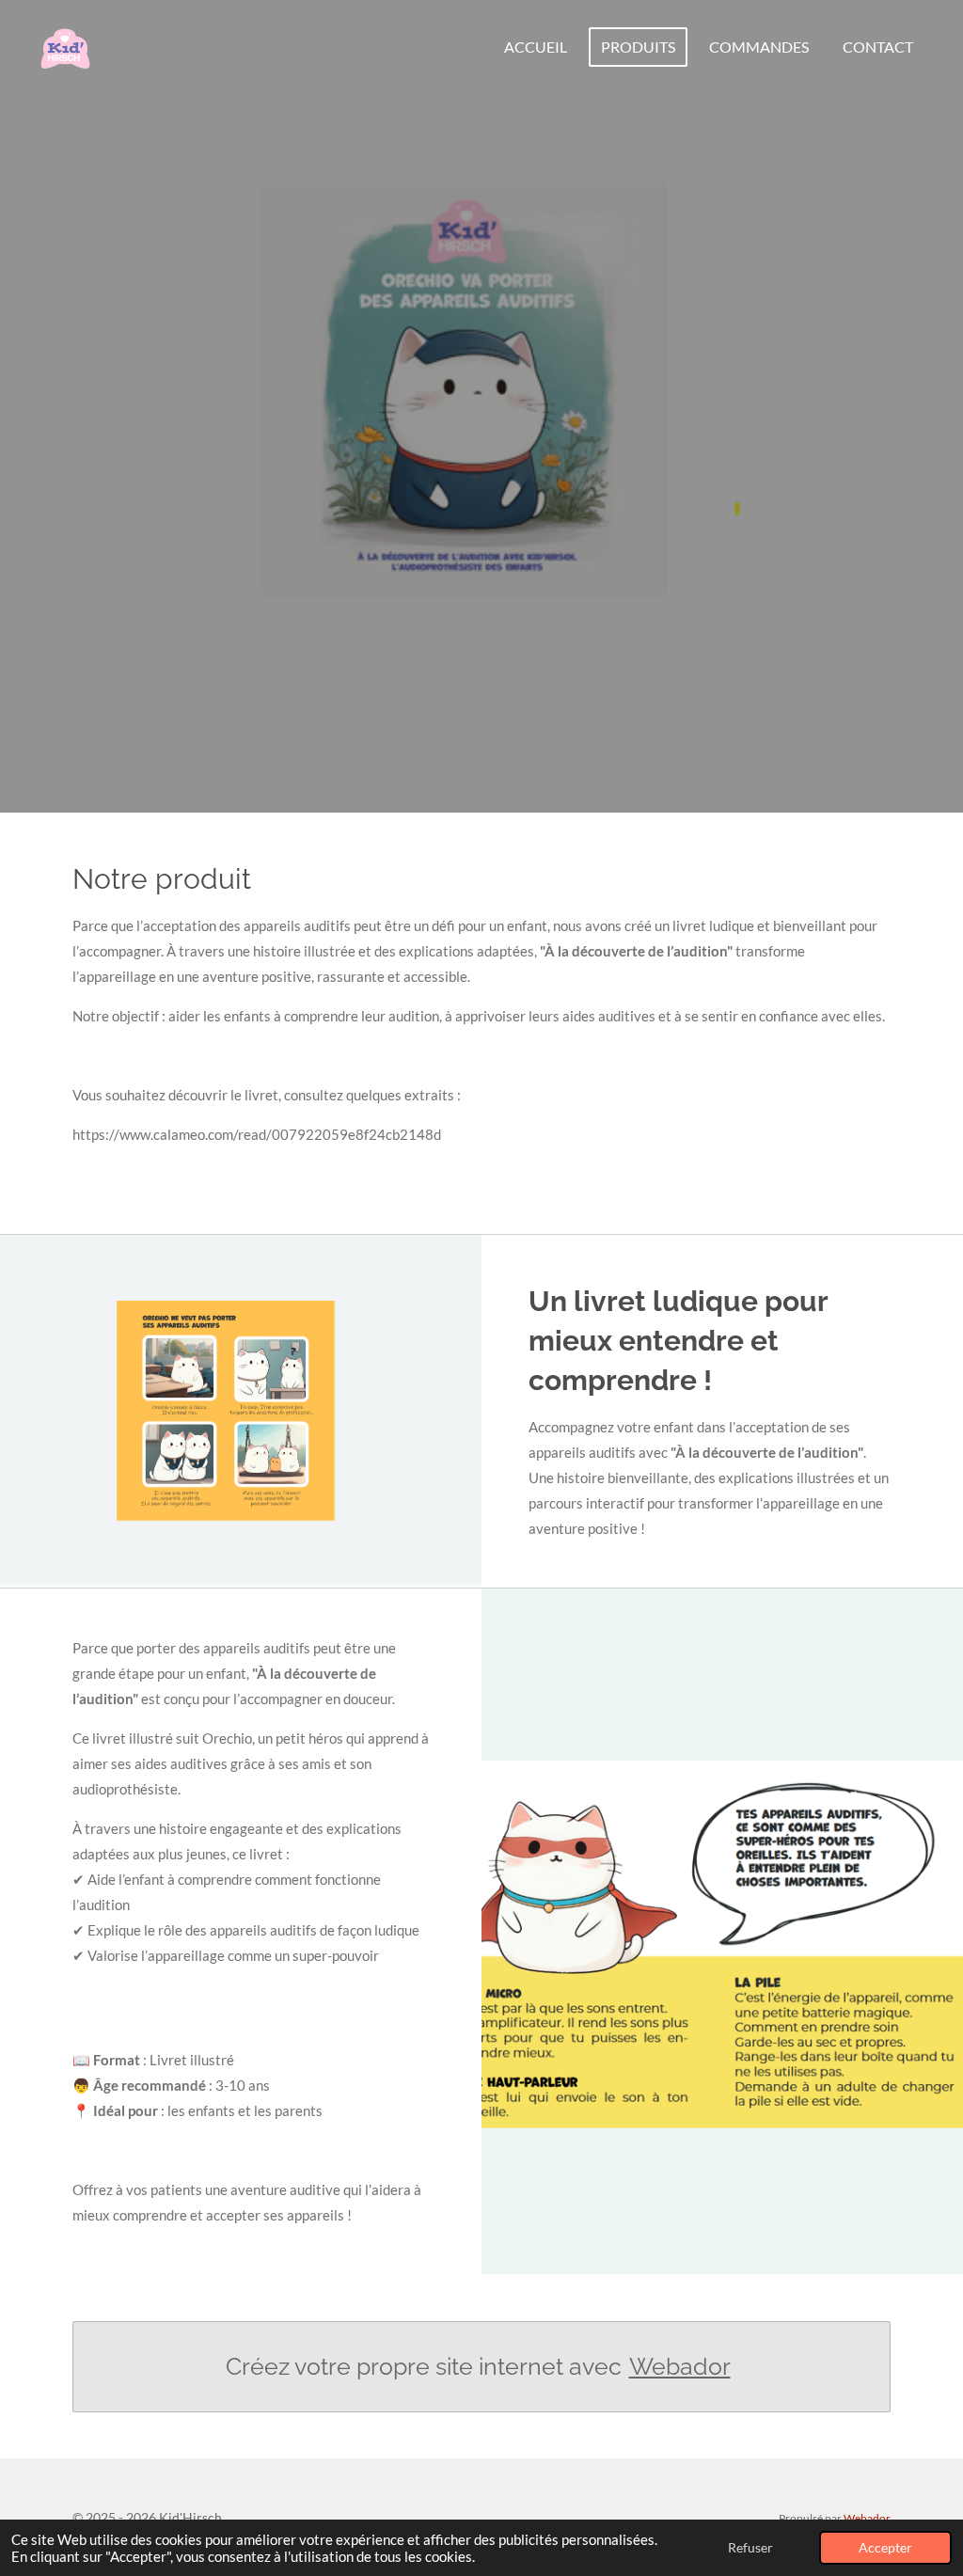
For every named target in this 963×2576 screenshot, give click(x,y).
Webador (680, 2366)
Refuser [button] (750, 2548)
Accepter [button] (885, 2548)
